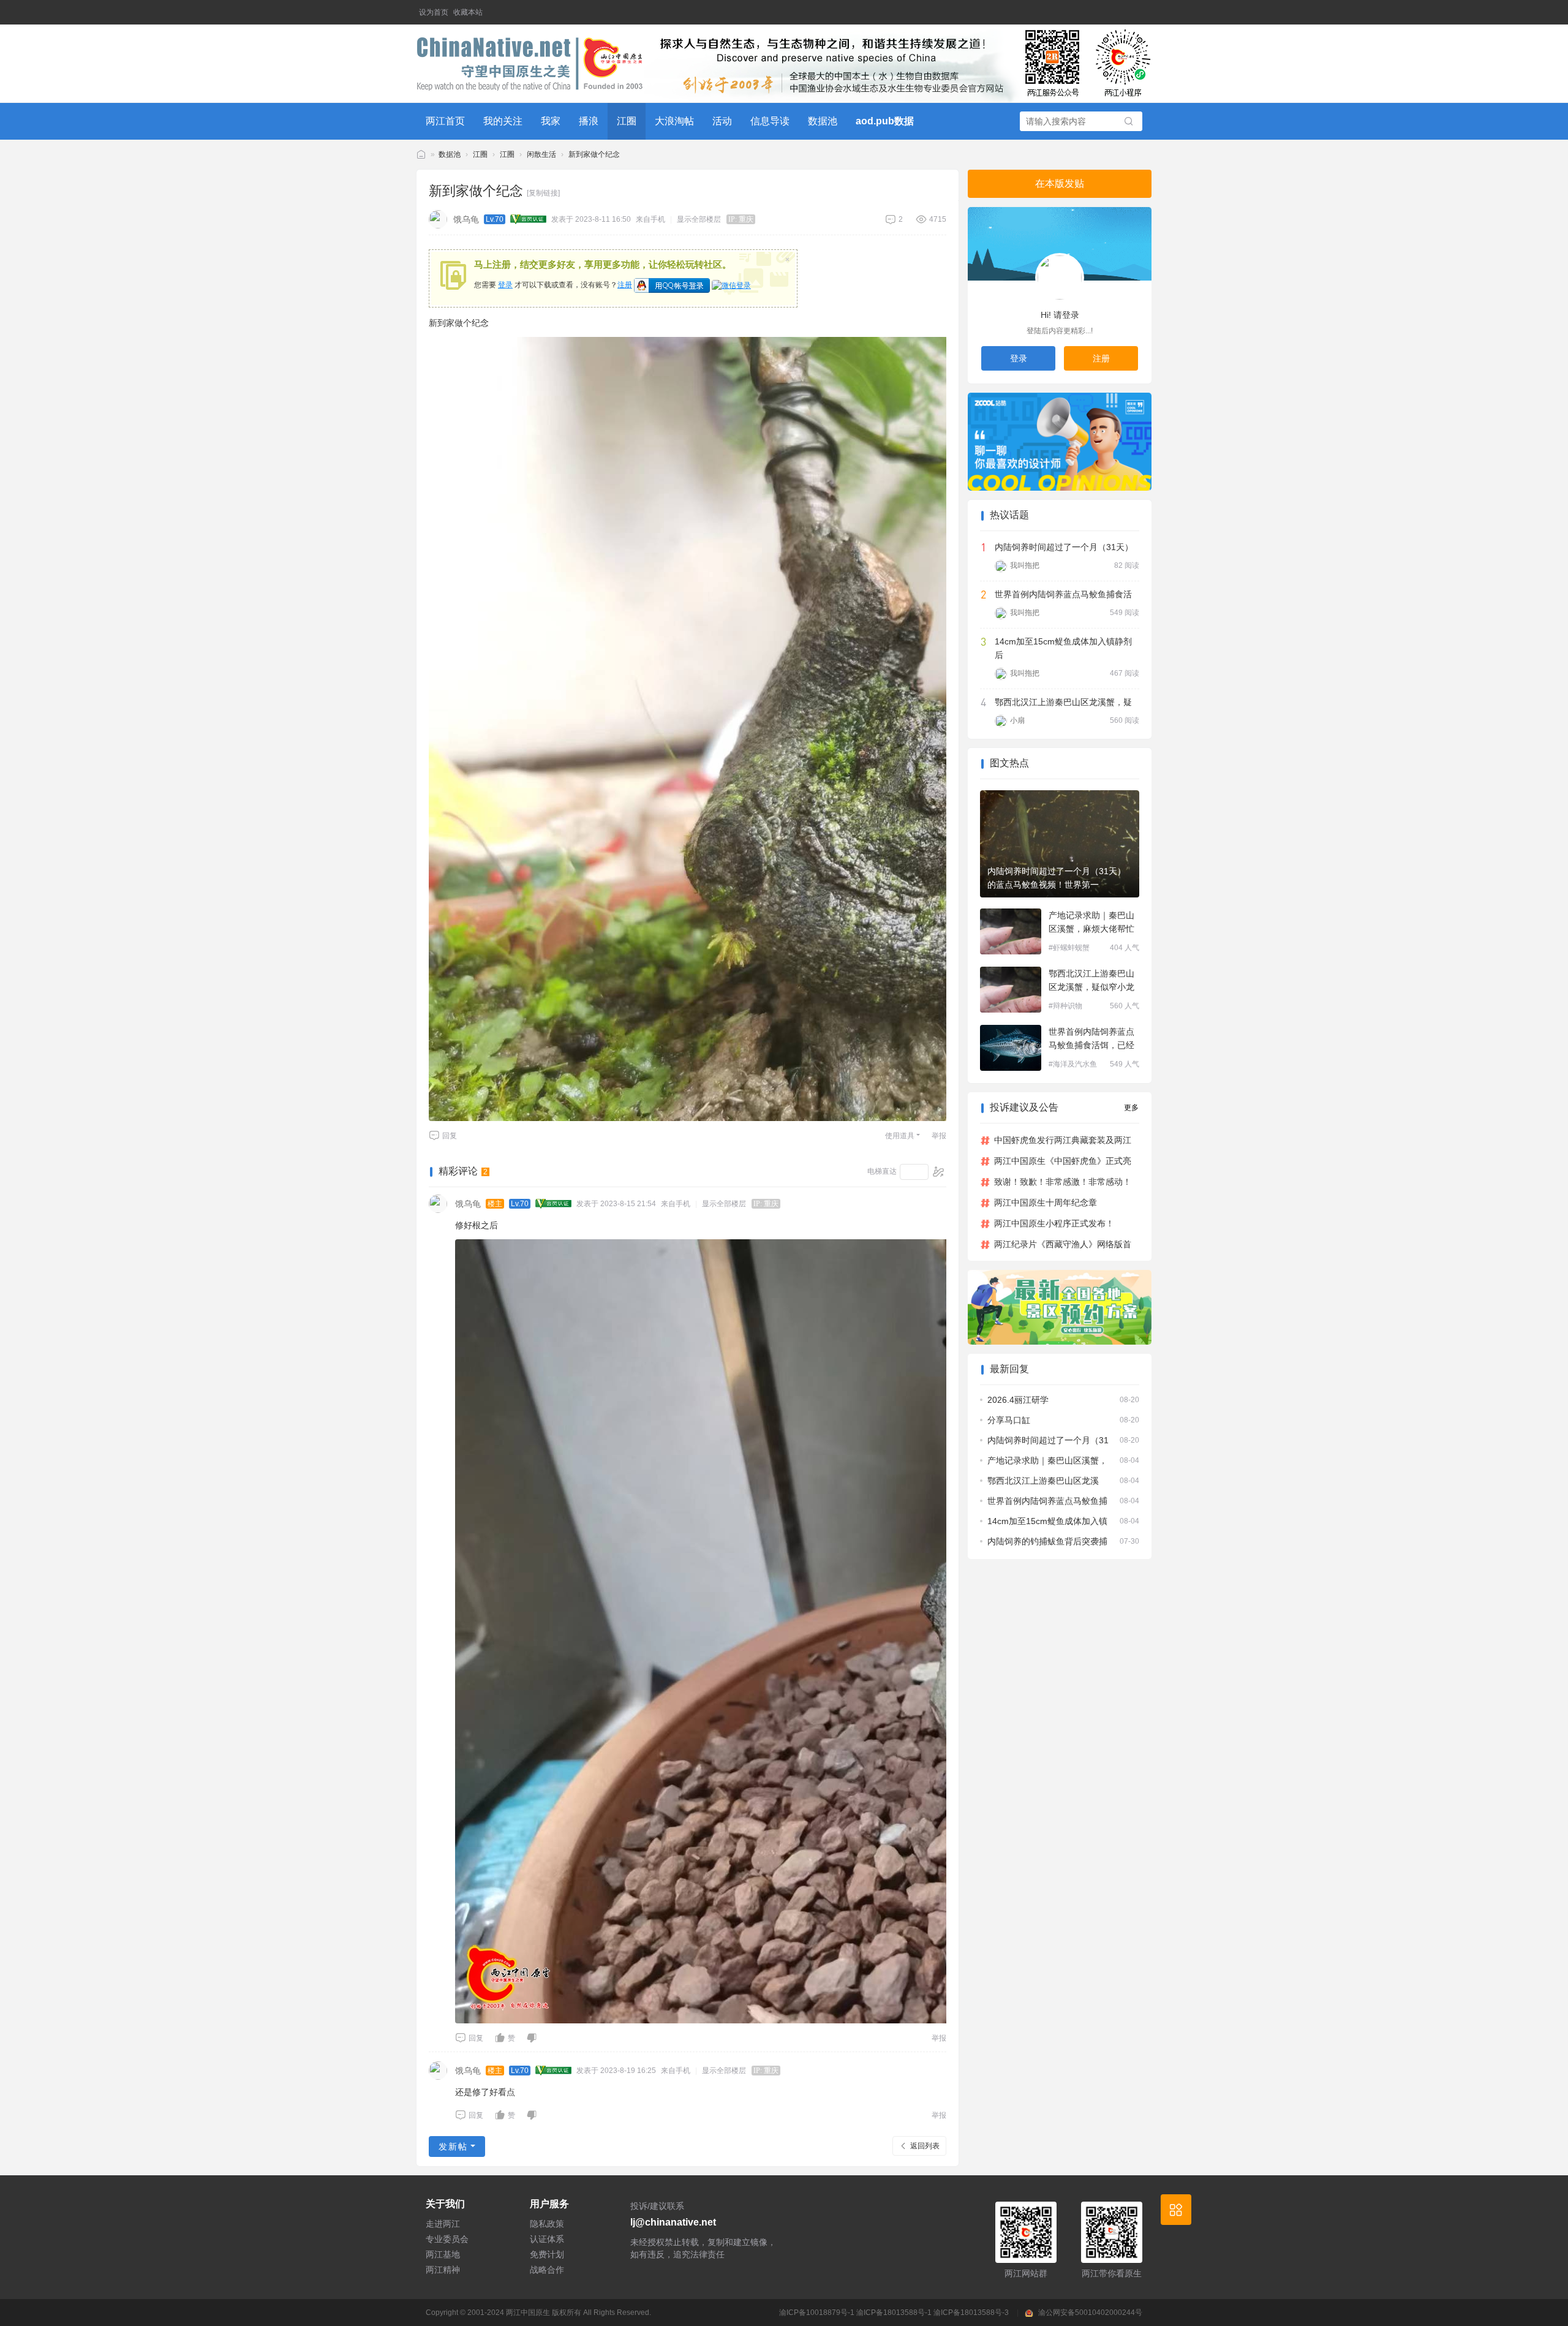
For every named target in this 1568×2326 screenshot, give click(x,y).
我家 (551, 121)
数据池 (823, 121)
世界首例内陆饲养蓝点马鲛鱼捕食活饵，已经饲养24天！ (1091, 1039)
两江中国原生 (528, 2313)
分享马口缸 (1009, 1420)
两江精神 (443, 2270)
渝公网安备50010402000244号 (1090, 2313)
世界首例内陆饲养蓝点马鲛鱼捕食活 (1063, 594)
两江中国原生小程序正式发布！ (1054, 1223)
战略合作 (547, 2270)
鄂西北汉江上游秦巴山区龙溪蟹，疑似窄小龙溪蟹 (1091, 981)
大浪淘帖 (674, 121)
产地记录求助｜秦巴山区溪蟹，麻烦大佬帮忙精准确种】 (1091, 923)
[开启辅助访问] (1143, 12)
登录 (505, 285)
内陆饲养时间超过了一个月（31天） (1064, 547)
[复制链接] (543, 193)
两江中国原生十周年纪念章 (1046, 1203)
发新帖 (453, 2147)
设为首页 (434, 12)
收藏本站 (468, 12)
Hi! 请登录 (1060, 315)
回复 (450, 1136)
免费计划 (547, 2254)
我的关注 (503, 121)
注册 (625, 285)
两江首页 (445, 121)
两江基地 (443, 2254)
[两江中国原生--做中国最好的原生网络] (530, 64)
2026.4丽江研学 (1018, 1400)
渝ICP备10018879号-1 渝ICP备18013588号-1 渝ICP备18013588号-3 (895, 2313)
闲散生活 (541, 154)
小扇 (1017, 720)
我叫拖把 (1025, 565)
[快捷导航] (1176, 2210)
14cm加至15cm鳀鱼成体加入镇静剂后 (1063, 648)
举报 (939, 1136)
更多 (1131, 1108)
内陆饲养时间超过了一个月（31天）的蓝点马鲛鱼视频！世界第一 (1057, 878)
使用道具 (900, 1136)
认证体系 (547, 2239)
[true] (1129, 122)
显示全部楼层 (699, 219)
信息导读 (770, 121)
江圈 (627, 121)
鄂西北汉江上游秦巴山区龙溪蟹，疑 (1063, 702)
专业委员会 (447, 2239)
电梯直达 (882, 1171)
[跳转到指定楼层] (939, 1172)
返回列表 (925, 2146)
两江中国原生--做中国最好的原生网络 (421, 155)
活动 (722, 121)
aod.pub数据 (885, 121)
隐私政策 (547, 2224)
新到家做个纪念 (594, 154)
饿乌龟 (466, 219)
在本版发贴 (1060, 183)
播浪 (589, 121)
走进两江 (443, 2224)
